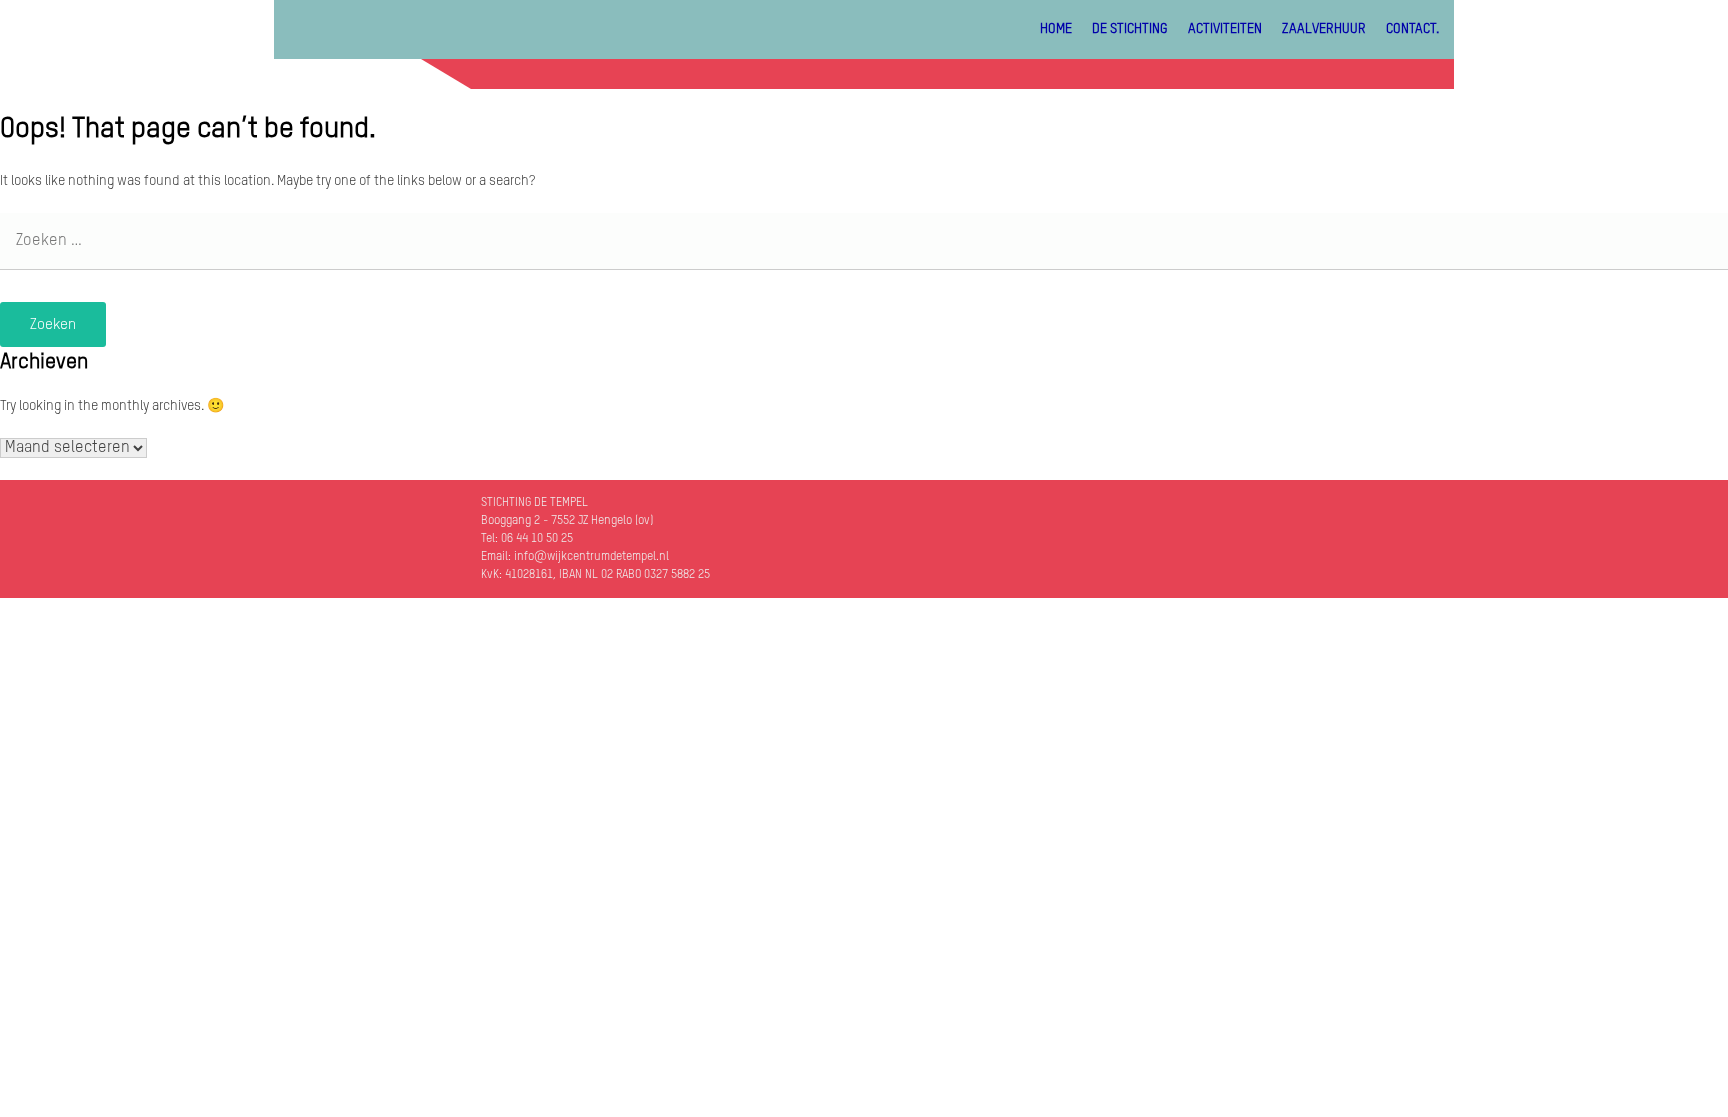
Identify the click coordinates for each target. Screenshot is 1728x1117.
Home (1056, 29)
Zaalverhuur (1324, 29)
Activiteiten (1225, 29)
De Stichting (1130, 29)
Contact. (1412, 29)
